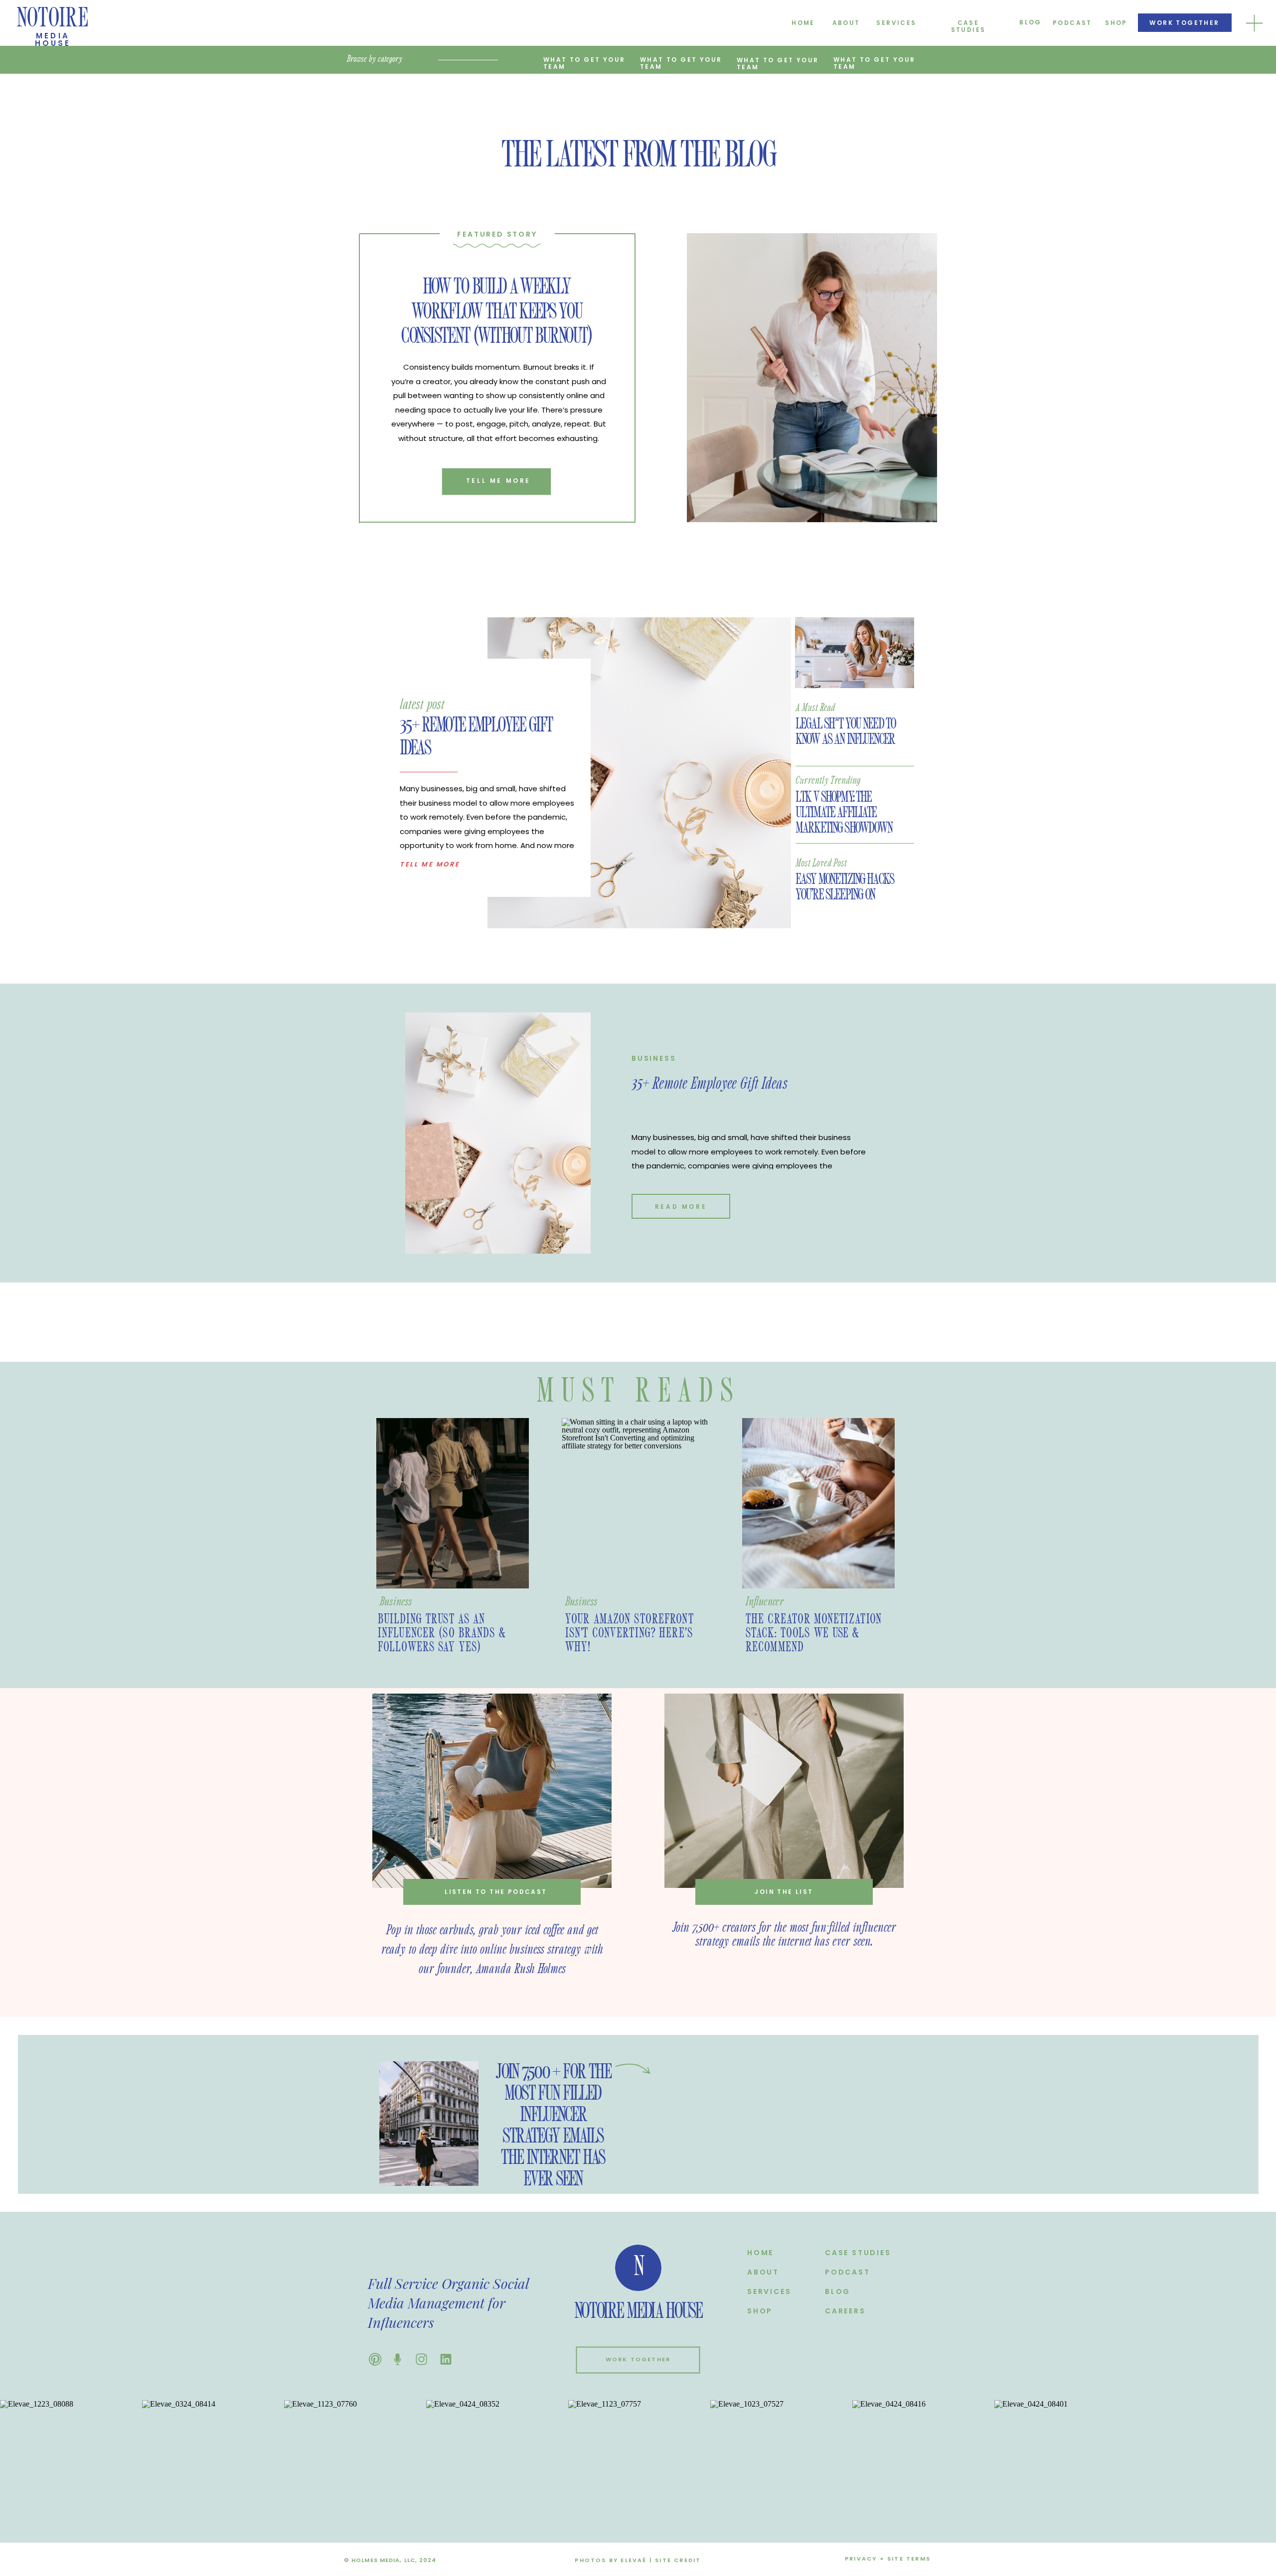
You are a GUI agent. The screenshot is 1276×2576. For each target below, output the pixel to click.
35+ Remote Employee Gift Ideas (710, 1084)
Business (654, 1058)
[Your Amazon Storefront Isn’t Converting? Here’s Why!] (638, 1503)
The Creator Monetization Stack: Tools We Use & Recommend (814, 1633)
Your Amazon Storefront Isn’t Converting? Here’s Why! (630, 1633)
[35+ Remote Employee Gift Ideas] (639, 773)
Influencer (765, 1602)
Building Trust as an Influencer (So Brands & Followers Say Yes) (442, 1633)
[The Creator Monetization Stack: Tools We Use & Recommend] (818, 1503)
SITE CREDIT (678, 2560)
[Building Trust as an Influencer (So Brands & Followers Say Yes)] (453, 1503)
